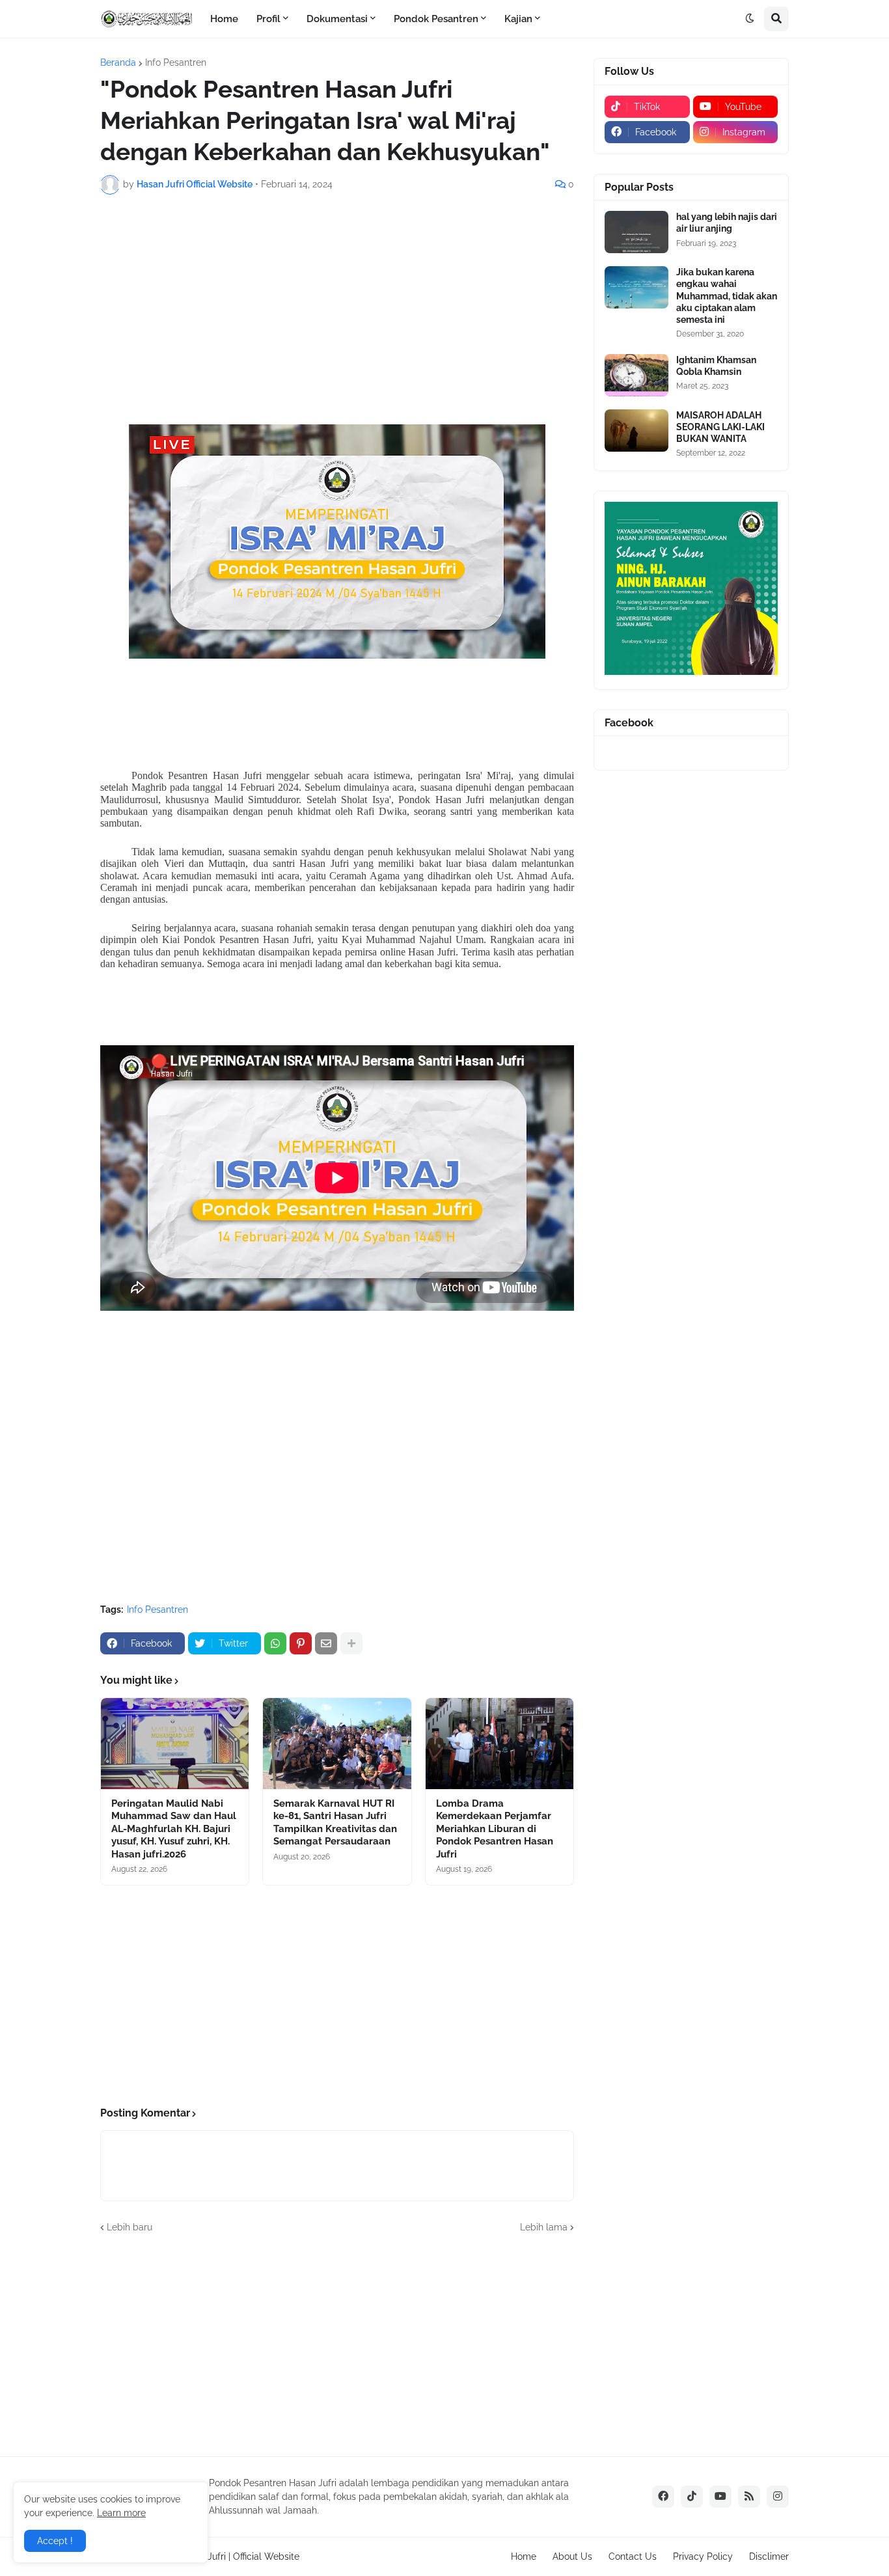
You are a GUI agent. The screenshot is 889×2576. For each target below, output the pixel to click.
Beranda (118, 62)
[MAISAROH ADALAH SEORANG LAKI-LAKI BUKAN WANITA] (636, 431)
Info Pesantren (176, 62)
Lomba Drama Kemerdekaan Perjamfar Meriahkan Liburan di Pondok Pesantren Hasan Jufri (495, 1829)
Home (524, 2556)
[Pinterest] (301, 1643)
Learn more (121, 2513)
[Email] (326, 1643)
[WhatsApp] (275, 1643)
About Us (572, 2556)
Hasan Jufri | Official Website (239, 2556)
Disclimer (769, 2556)
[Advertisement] (337, 302)
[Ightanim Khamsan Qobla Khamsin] (636, 375)
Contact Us (633, 2556)
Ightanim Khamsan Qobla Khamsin (716, 366)
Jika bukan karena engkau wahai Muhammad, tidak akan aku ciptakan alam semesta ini (727, 296)
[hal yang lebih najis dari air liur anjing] (636, 232)
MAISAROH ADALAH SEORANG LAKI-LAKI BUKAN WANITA (720, 427)
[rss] (749, 2497)
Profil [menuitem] (268, 19)
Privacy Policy (703, 2556)
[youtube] (720, 2497)
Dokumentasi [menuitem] (337, 19)
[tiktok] (692, 2497)
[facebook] (663, 2497)
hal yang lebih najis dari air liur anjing (727, 223)
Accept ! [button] (55, 2541)
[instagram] (778, 2497)
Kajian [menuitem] (518, 19)
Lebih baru (130, 2227)
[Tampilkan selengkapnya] (351, 1643)
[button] (750, 19)
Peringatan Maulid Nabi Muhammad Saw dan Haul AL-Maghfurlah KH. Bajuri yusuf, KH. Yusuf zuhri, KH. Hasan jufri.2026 (174, 1829)
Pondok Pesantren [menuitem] (436, 19)
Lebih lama (544, 2227)
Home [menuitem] (224, 19)
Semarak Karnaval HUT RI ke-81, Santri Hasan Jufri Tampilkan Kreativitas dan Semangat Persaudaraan (335, 1823)
